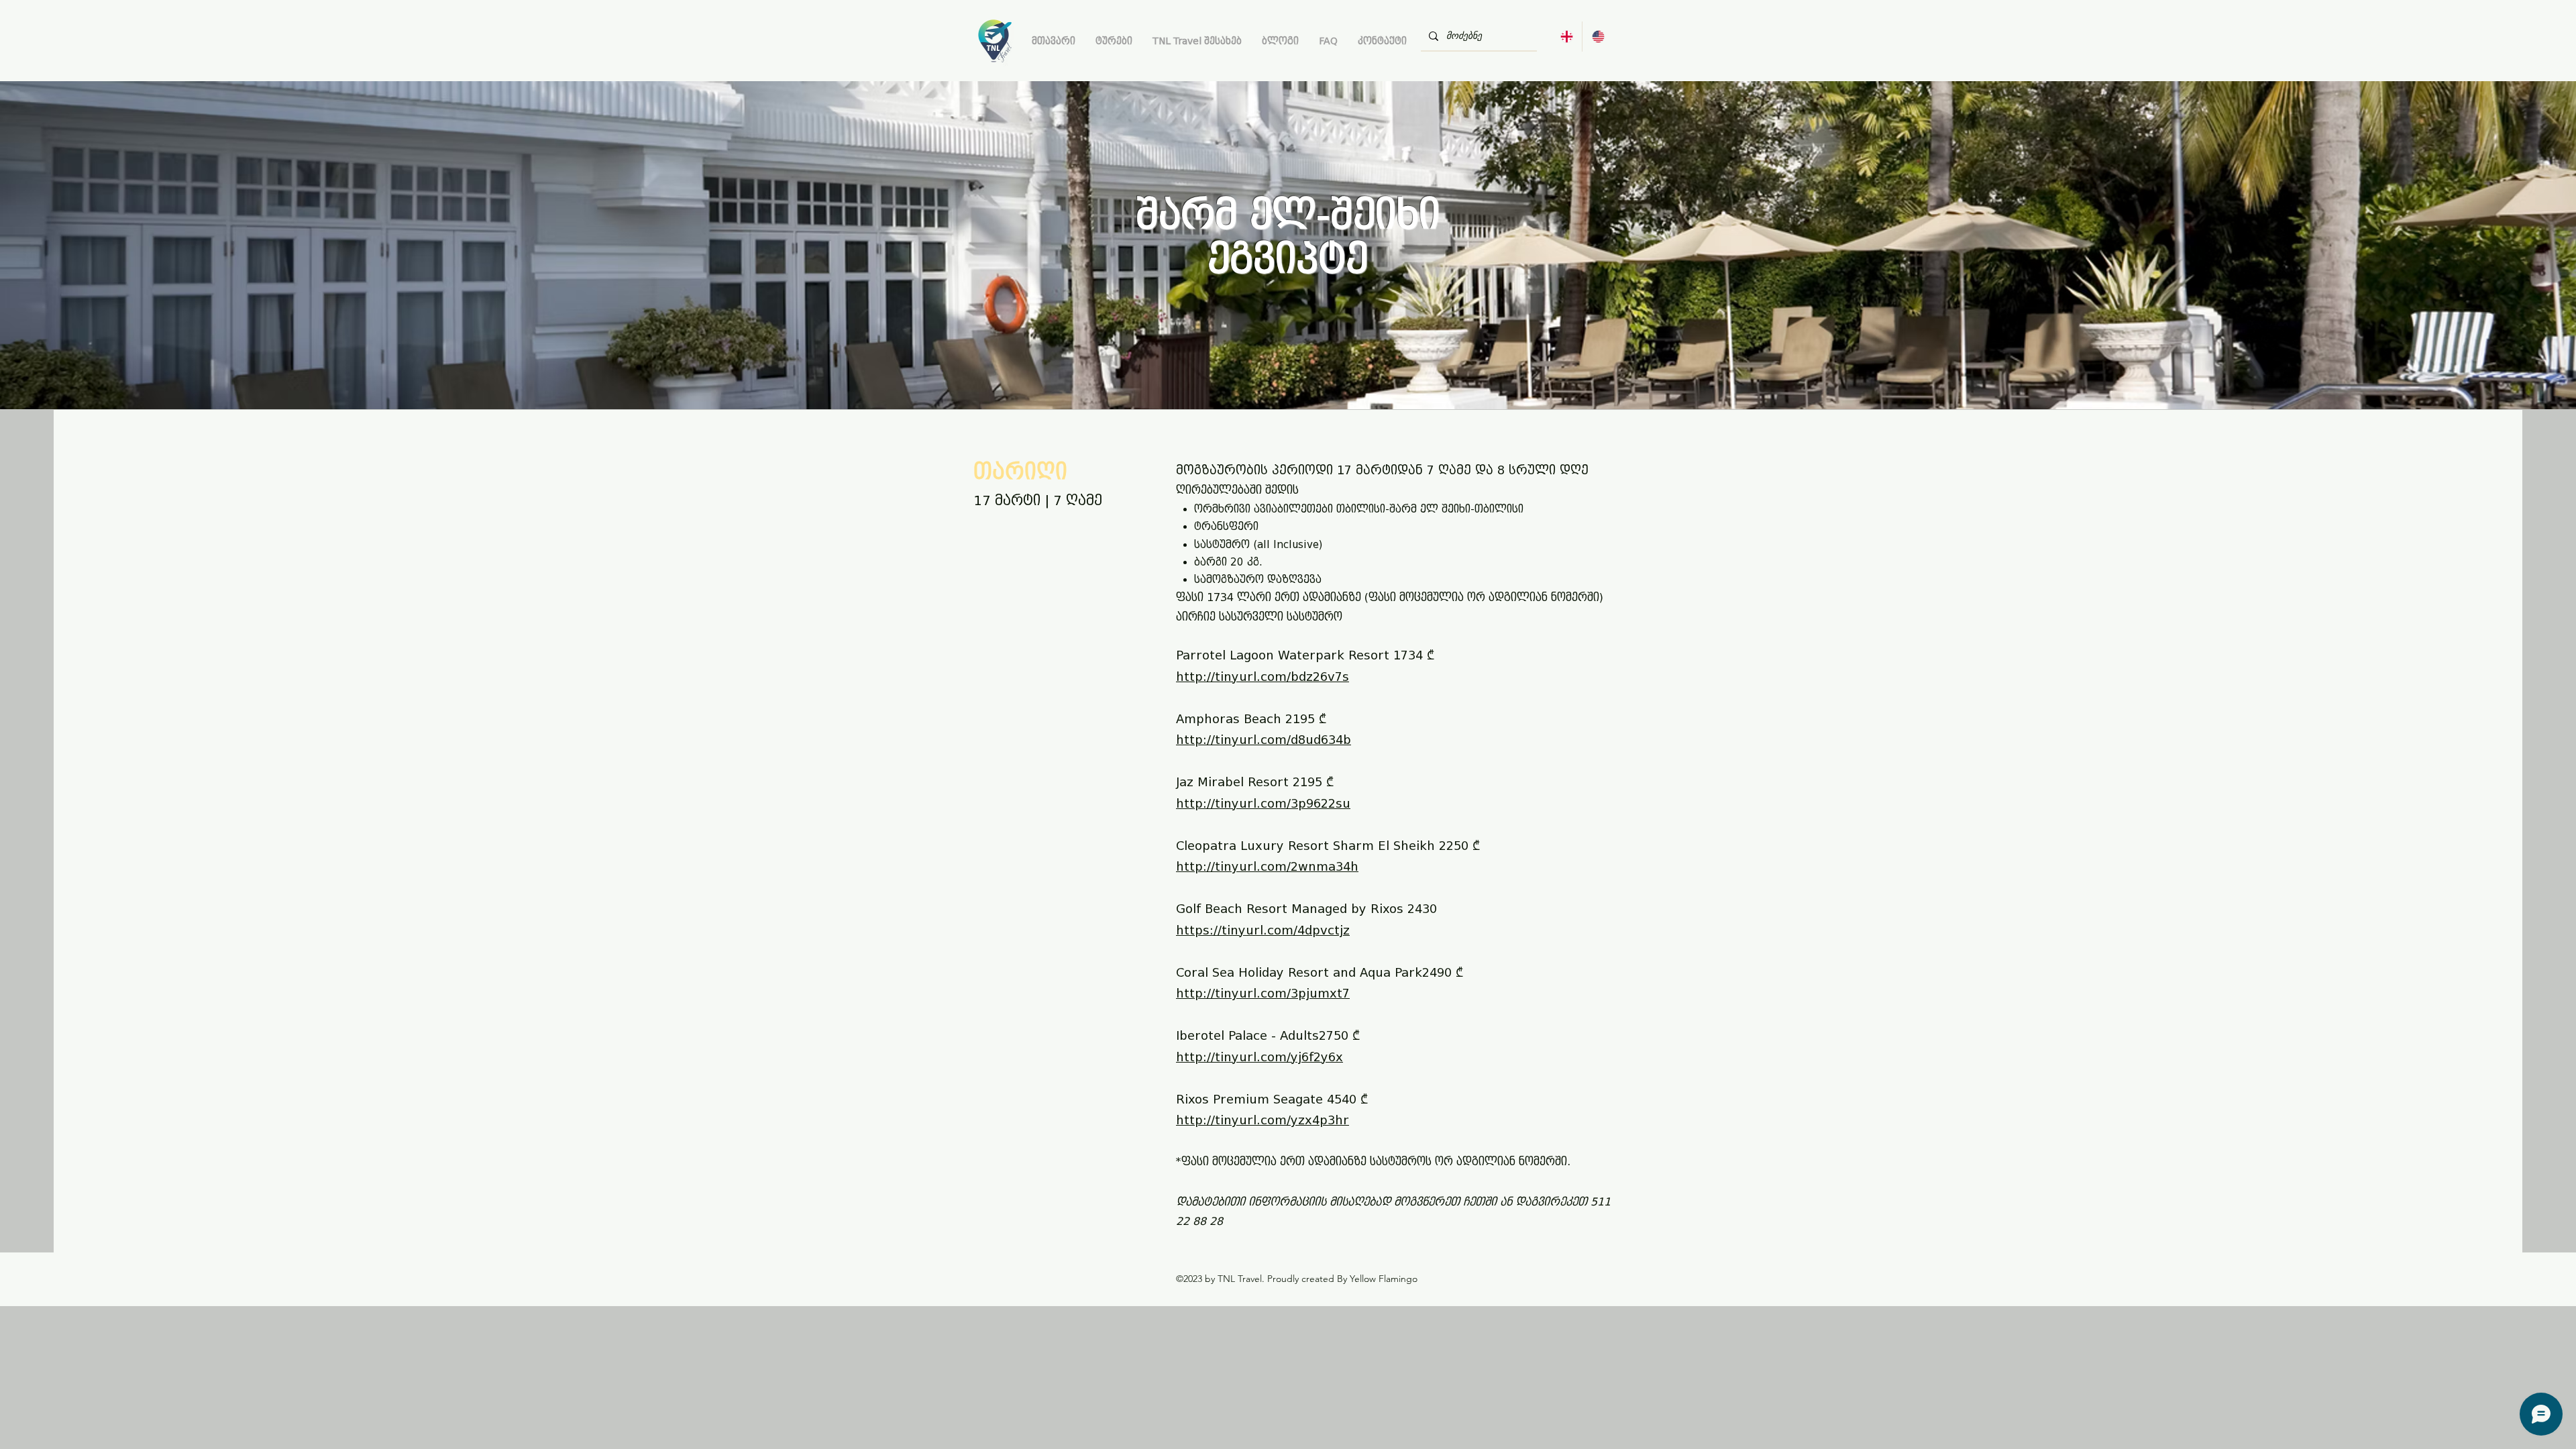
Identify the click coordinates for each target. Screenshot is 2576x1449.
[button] (1114, 41)
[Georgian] (1566, 37)
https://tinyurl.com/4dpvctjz (1263, 930)
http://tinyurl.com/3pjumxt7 (1263, 994)
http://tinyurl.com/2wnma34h (1267, 867)
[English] (1598, 37)
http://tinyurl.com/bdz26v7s (1263, 677)
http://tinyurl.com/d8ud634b (1264, 740)
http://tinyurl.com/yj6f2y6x (1259, 1057)
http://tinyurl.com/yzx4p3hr (1263, 1120)
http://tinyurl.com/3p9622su (1263, 804)
